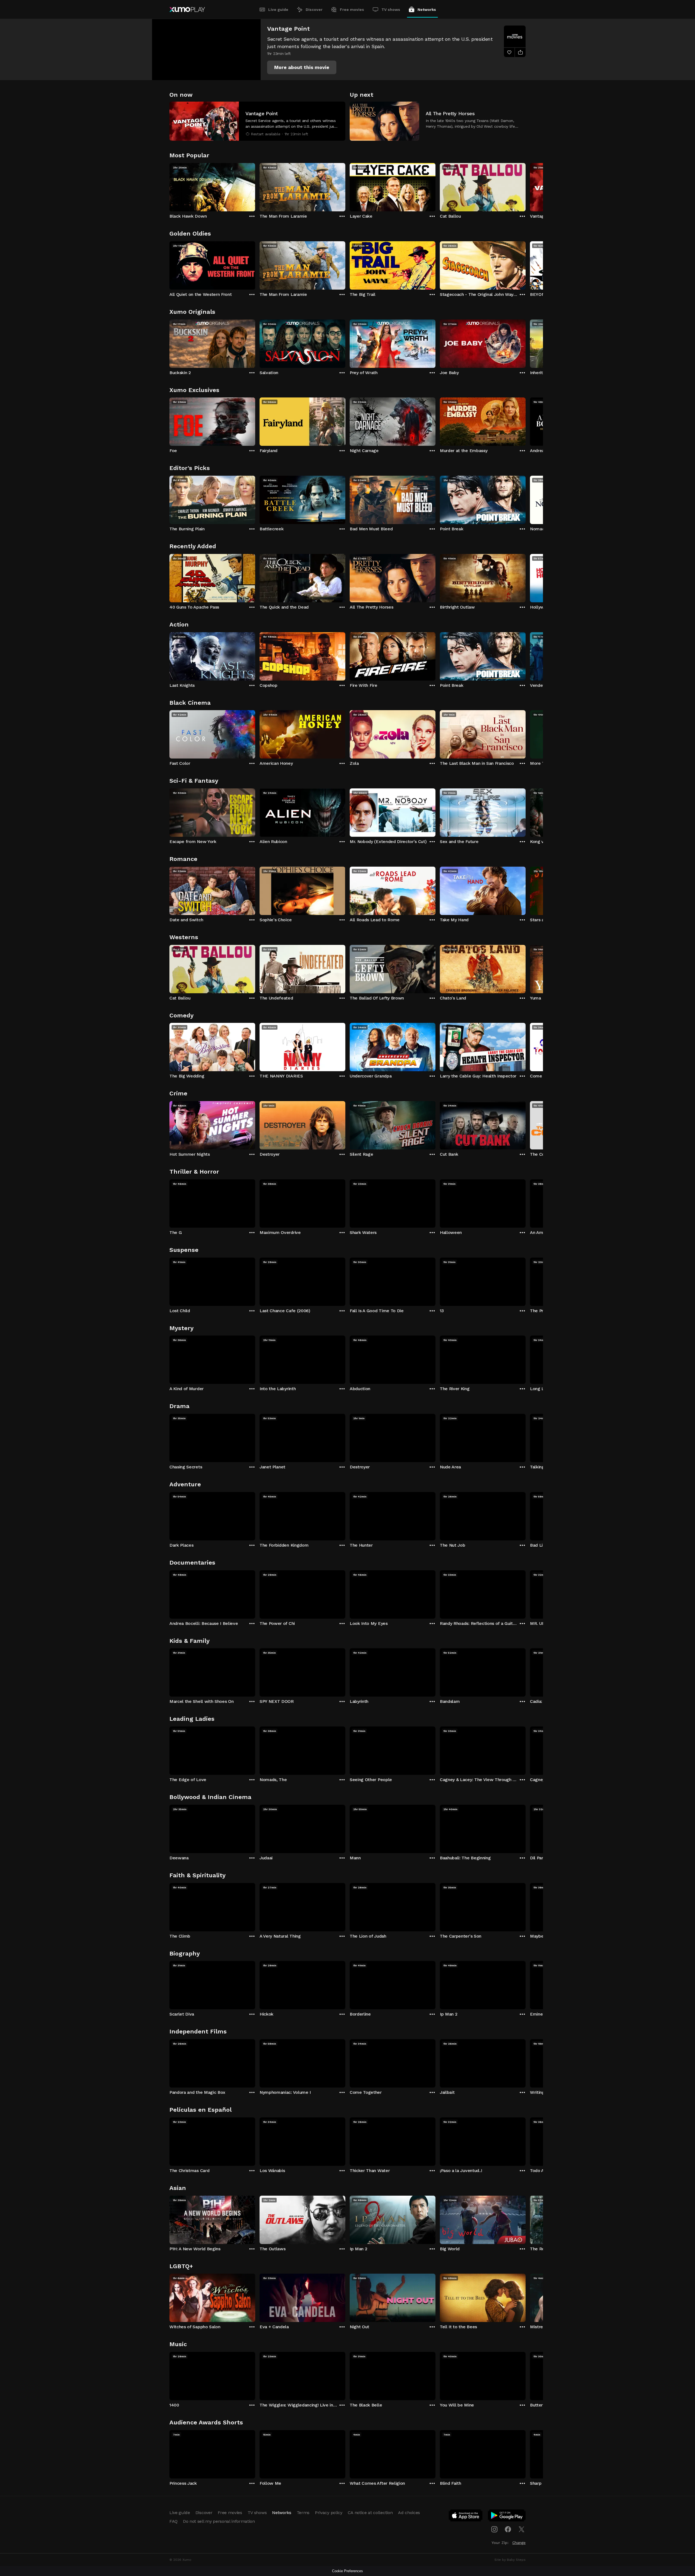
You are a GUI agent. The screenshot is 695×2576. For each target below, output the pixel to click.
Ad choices (409, 2513)
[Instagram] (494, 2529)
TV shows (391, 10)
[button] (302, 67)
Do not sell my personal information (219, 2521)
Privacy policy (329, 2513)
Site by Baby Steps (510, 2560)
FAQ (173, 2521)
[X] (522, 2529)
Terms (303, 2513)
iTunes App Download (466, 2517)
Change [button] (519, 2543)
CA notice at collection (370, 2513)
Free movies (352, 10)
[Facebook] (508, 2529)
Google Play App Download (507, 2517)
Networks (427, 10)
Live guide (278, 10)
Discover (314, 10)
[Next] (526, 186)
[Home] (187, 10)
